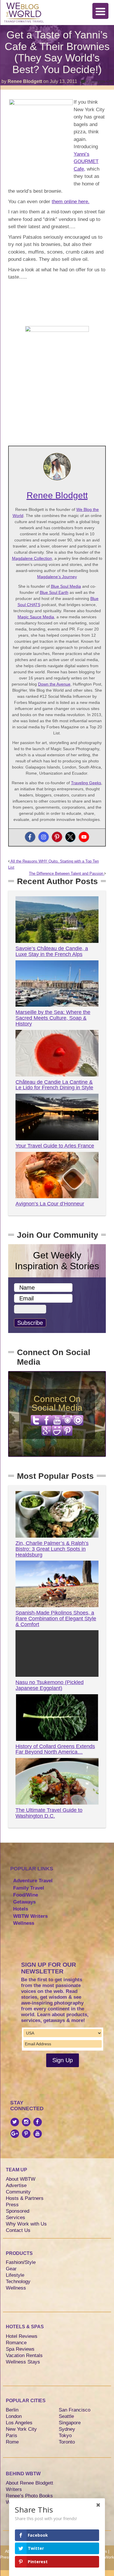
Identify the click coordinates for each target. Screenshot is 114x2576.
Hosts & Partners (25, 2198)
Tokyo (65, 2436)
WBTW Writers (30, 1916)
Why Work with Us (26, 2224)
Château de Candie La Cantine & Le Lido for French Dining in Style (54, 1085)
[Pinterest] (57, 837)
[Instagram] (44, 837)
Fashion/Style (21, 2262)
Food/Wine (26, 1895)
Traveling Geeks (86, 783)
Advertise (16, 2185)
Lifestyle (15, 2275)
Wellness (24, 1923)
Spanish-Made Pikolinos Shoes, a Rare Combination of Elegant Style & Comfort (56, 1619)
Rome (12, 2442)
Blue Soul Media (66, 586)
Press (12, 2205)
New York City (21, 2429)
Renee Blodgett (25, 81)
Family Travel (29, 1888)
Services (15, 2218)
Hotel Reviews (22, 2336)
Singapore (70, 2423)
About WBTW (21, 2179)
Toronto (67, 2442)
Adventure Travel (33, 1881)
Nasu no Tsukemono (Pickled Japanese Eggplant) (50, 1685)
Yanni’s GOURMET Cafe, (86, 162)
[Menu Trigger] (100, 11)
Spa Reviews (20, 2349)
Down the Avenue (54, 684)
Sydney (67, 2429)
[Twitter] (70, 837)
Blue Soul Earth (54, 592)
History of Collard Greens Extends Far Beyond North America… (55, 1749)
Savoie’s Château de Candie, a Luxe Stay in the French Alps (52, 951)
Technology (18, 2282)
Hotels (21, 1909)
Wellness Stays (23, 2362)
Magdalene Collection (32, 558)
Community (18, 2192)
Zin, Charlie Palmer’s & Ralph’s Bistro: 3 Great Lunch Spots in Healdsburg (52, 1549)
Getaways (24, 1902)
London (14, 2416)
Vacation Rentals (24, 2355)
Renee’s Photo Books (29, 2496)
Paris (12, 2436)
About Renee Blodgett (30, 2483)
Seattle (66, 2416)
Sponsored (18, 2211)
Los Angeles (19, 2423)
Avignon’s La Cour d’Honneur (50, 1204)
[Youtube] (84, 837)
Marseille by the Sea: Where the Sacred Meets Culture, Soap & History (53, 1018)
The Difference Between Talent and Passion (67, 874)
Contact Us (18, 2230)
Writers (14, 2489)
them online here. (71, 202)
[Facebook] (30, 837)
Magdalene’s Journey (57, 577)
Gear (11, 2269)
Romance (16, 2343)
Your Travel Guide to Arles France (55, 1146)
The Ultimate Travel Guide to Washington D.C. (49, 1813)
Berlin (12, 2410)
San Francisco (75, 2410)
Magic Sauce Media (36, 617)
